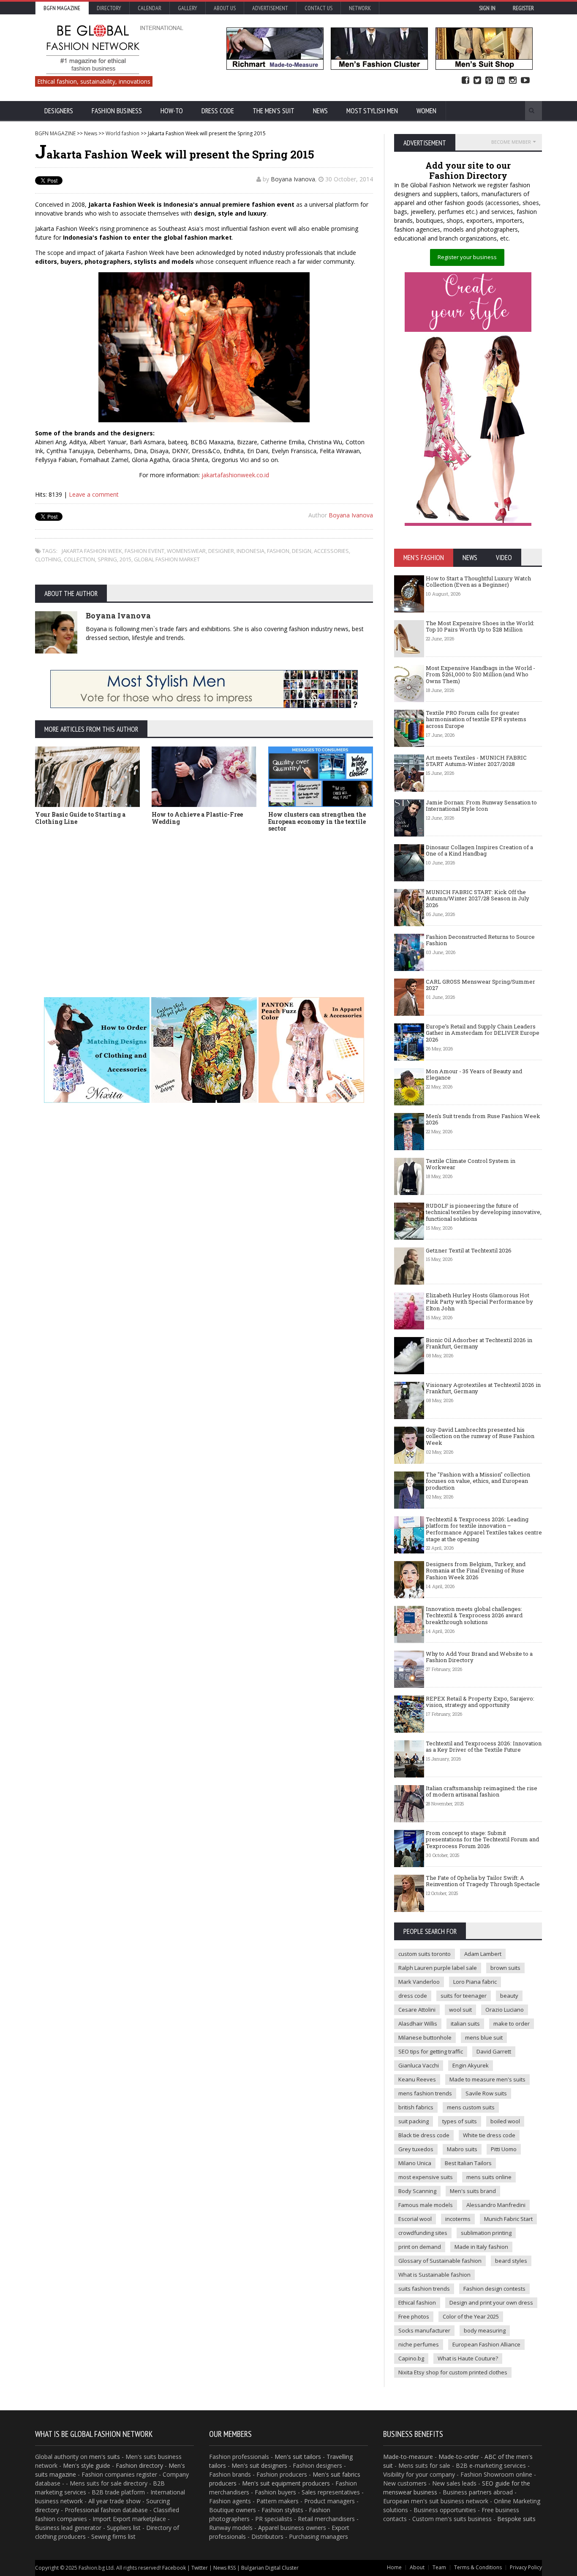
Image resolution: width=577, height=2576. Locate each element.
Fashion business (117, 111)
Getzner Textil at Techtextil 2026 (469, 1250)
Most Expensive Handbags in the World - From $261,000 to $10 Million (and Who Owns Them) (480, 674)
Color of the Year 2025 (471, 2316)
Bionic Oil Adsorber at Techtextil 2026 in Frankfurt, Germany (479, 1343)
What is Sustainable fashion (434, 2275)
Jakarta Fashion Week (92, 551)
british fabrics (416, 2107)
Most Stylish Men (372, 111)
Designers (59, 111)
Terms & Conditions (478, 2567)
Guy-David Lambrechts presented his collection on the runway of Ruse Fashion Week (480, 1436)
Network (360, 8)
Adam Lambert (483, 1954)
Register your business (467, 257)
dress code (413, 1996)
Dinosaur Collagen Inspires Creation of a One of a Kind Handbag (479, 850)
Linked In (501, 81)
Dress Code (218, 111)
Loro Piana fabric (475, 1982)
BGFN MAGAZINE (55, 133)
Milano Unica (415, 2163)
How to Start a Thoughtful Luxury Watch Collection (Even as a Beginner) (478, 582)
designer (221, 551)
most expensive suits (426, 2177)
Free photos (414, 2316)
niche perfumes (419, 2344)
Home (394, 2567)
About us (225, 8)
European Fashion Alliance (486, 2344)
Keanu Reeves (417, 2079)
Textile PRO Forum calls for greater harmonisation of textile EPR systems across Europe (476, 719)
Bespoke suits (516, 2519)
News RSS (225, 2568)
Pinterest (489, 81)
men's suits (105, 2457)
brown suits (505, 1968)
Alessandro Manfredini (496, 2205)
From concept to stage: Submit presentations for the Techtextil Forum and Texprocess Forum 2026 (482, 1839)
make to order (512, 2024)
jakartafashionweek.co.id (235, 475)
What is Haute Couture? (468, 2358)
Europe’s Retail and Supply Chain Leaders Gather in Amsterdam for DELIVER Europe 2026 (483, 1033)
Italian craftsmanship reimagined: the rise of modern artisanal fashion (482, 1791)
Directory (109, 8)
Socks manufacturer (424, 2330)
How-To (172, 111)
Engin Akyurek (471, 2065)
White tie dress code (489, 2135)
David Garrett (494, 2051)
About (417, 2567)
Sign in (487, 8)
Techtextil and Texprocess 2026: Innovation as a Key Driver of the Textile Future (484, 1747)
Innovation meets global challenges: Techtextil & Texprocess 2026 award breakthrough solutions (474, 1615)
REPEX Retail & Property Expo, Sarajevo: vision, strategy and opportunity (480, 1702)
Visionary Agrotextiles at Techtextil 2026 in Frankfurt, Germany (483, 1388)
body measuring (485, 2330)
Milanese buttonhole (425, 2037)
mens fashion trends (425, 2093)
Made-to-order (459, 2457)
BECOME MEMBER (511, 142)
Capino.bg (411, 2358)
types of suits (460, 2121)
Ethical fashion (417, 2303)
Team (439, 2567)
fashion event (144, 551)
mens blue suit (484, 2037)
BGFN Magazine (62, 8)
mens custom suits (471, 2107)
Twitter (477, 81)
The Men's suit (274, 111)
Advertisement (270, 8)
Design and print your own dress (491, 2303)
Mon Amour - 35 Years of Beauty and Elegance (474, 1075)
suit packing (414, 2121)
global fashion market (167, 559)
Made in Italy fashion (481, 2247)
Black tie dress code (424, 2135)
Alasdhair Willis (418, 2024)
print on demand (420, 2247)
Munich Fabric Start (508, 2219)
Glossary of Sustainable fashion (440, 2261)
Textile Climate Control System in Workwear (471, 1164)
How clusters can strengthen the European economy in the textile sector (317, 822)
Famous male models (426, 2205)
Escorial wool (415, 2219)
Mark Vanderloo (419, 1982)
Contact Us (318, 8)
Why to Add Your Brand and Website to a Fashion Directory (479, 1657)
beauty (509, 1996)
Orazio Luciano (505, 2010)
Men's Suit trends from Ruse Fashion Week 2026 (483, 1119)
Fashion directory (139, 2465)
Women (426, 111)
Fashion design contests (494, 2289)
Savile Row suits (486, 2093)
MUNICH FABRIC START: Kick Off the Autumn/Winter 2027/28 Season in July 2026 (478, 898)
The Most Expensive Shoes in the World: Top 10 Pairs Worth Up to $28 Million (480, 626)
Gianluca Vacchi (419, 2065)
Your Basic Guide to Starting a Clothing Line (80, 818)
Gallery (188, 8)
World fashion (122, 133)
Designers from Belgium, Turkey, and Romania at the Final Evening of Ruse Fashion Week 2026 (476, 1571)
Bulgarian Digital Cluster (270, 2568)
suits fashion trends (424, 2289)
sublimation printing (486, 2233)
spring (107, 559)
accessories (331, 551)
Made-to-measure (408, 2457)
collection (79, 559)
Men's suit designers (259, 2465)
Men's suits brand (473, 2191)
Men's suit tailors (298, 2457)
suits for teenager (464, 1996)
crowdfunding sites (423, 2233)
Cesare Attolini (417, 2010)
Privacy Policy (526, 2567)
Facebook (465, 81)
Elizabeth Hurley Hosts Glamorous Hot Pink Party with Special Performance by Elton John (479, 1302)
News (320, 111)
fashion (278, 551)
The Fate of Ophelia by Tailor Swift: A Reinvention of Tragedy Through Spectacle (483, 1881)
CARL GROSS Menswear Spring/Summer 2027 (480, 985)
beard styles (511, 2261)
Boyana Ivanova (293, 179)
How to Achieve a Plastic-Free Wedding (197, 818)
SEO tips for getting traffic (431, 2051)
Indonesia (250, 551)
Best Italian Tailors (468, 2163)
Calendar (150, 8)
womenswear (186, 551)
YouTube (525, 81)
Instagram (513, 81)
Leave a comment (94, 494)
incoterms (458, 2219)
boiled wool (505, 2121)
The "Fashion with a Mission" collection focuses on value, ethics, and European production (478, 1481)
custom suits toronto (425, 1954)
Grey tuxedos (416, 2149)
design (302, 551)
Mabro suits (462, 2149)
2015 (125, 559)
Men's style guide (87, 2465)
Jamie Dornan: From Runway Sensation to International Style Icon (481, 806)
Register (523, 8)
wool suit (460, 2010)
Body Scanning (417, 2191)
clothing (48, 559)
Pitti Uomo (504, 2149)
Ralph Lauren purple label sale (438, 1968)
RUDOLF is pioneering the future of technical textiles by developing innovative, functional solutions (484, 1212)
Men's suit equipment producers (286, 2483)
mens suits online (489, 2177)
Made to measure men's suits (487, 2079)
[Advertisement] (204, 902)
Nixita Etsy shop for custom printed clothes (453, 2372)
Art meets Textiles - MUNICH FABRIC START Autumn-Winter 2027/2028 (476, 761)
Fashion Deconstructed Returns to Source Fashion (480, 940)
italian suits (465, 2024)
